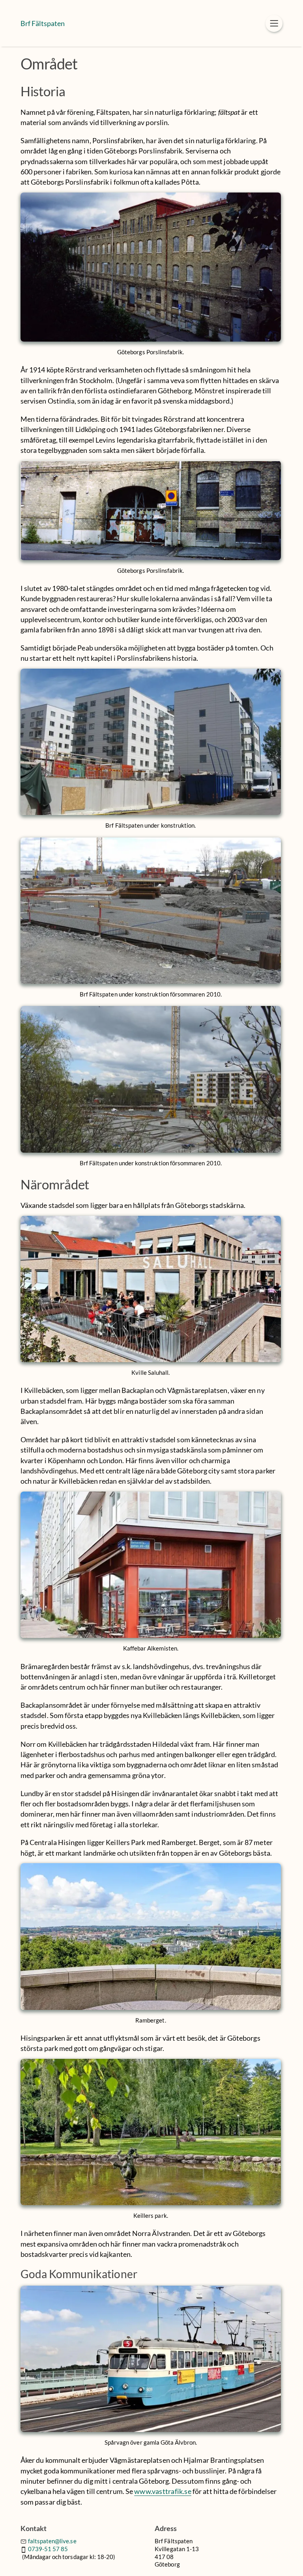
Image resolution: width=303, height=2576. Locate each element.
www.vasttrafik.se (163, 2491)
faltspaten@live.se (52, 2541)
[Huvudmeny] (274, 23)
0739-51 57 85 (48, 2549)
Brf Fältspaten (43, 23)
